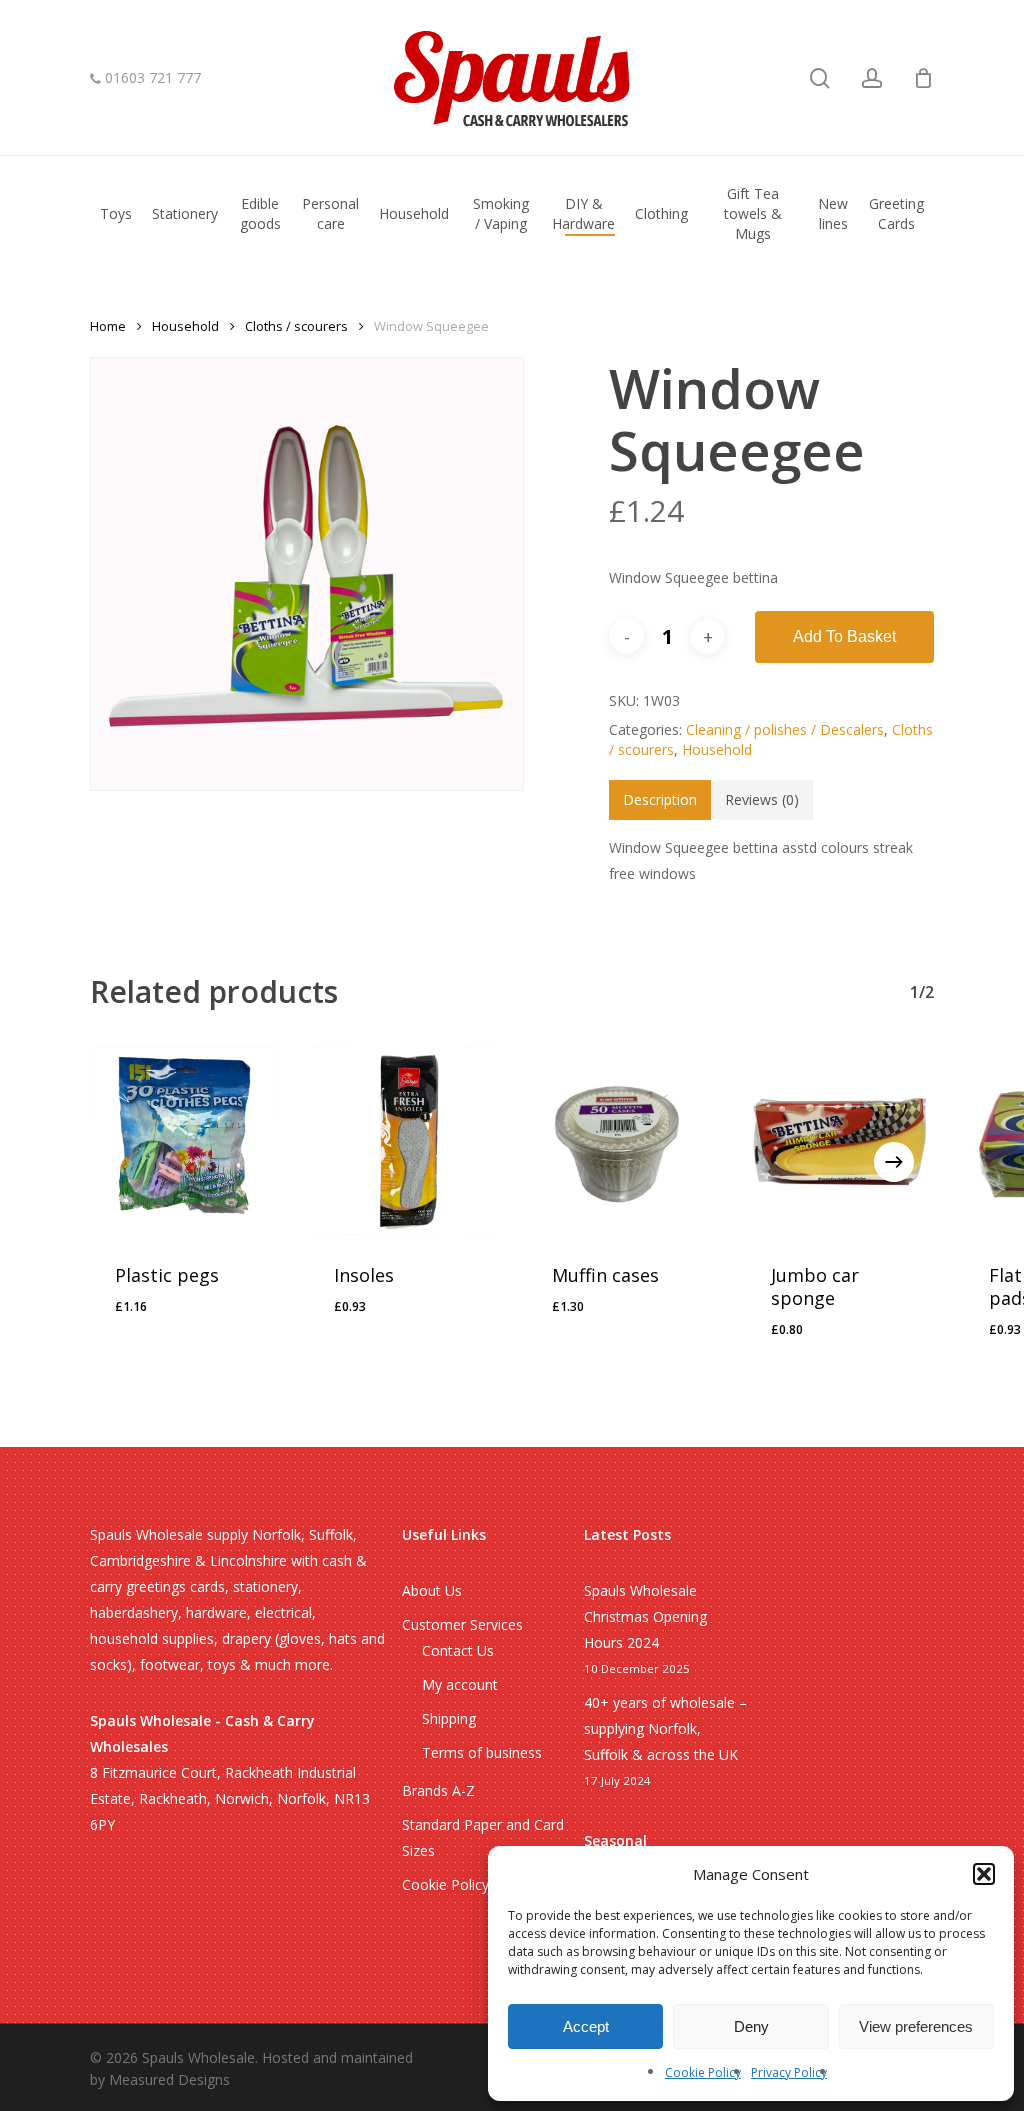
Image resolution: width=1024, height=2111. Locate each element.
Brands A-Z (438, 1790)
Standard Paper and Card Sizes (483, 1837)
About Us (432, 1590)
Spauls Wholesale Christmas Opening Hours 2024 (645, 1616)
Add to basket (844, 636)
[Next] (894, 1162)
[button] (984, 1874)
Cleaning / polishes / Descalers (785, 729)
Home (108, 326)
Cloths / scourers (296, 326)
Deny (751, 2026)
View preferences (916, 2026)
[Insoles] (403, 1141)
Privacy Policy (789, 2072)
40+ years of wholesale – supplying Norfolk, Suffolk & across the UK (665, 1728)
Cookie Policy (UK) (461, 1884)
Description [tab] (660, 799)
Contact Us (458, 1650)
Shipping (449, 1718)
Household (185, 326)
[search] (820, 78)
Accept (586, 2026)
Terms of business (482, 1752)
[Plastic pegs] (184, 1141)
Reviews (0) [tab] (762, 799)
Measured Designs (169, 2079)
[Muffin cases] (621, 1141)
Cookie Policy (703, 2072)
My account (460, 1684)
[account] (872, 78)
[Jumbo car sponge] (840, 1141)
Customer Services (462, 1624)
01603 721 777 (151, 78)
